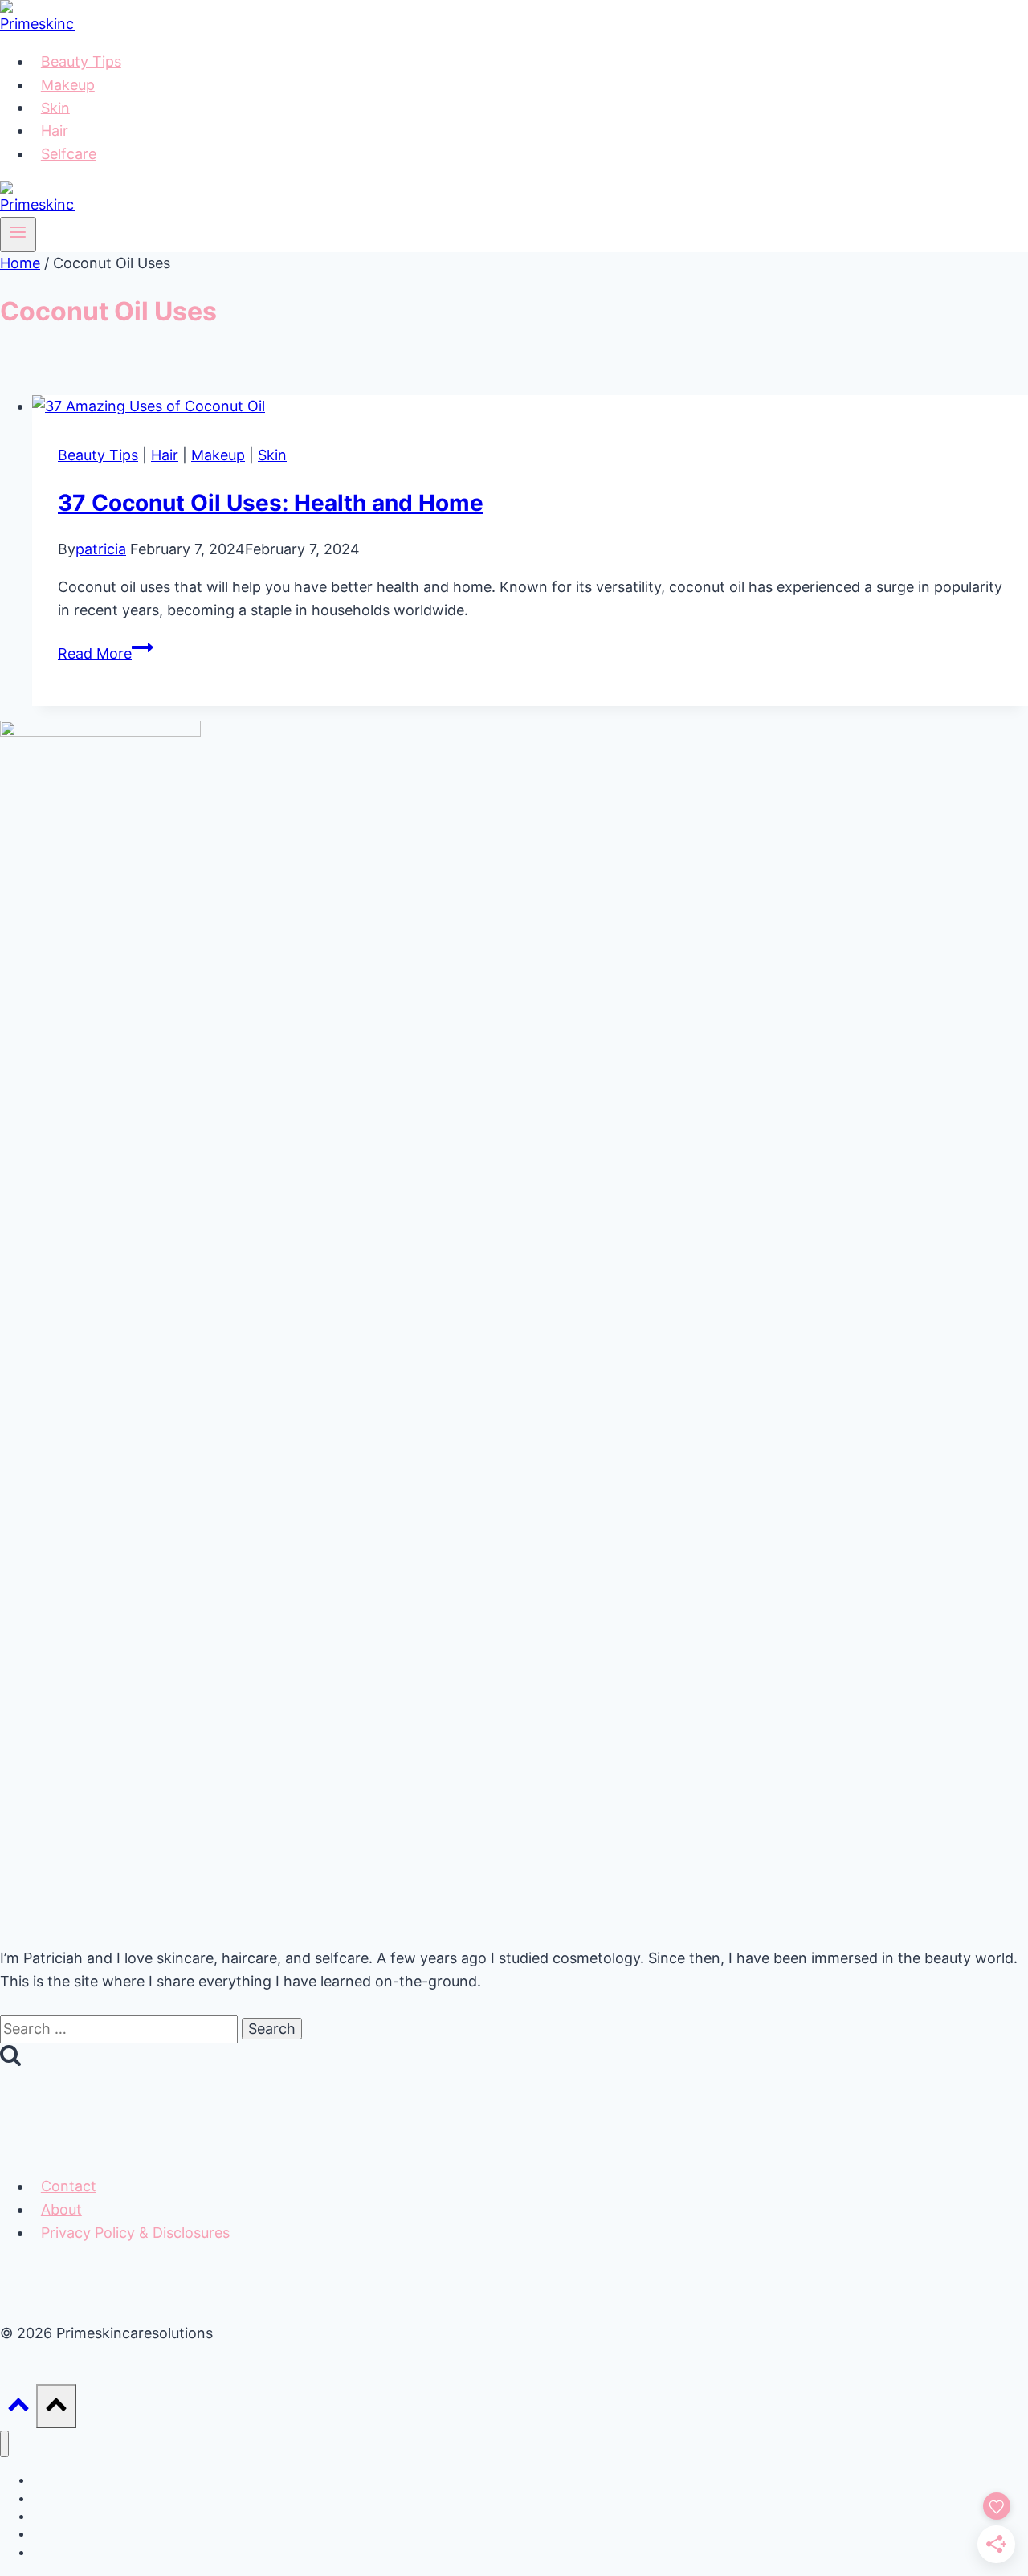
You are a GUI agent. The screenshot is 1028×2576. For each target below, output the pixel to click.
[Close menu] (4, 2444)
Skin (55, 107)
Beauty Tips (81, 61)
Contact (69, 2186)
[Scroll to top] (18, 2409)
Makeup (68, 85)
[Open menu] (18, 235)
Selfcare (69, 154)
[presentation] (530, 407)
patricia (101, 549)
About (61, 2209)
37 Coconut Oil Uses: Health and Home (271, 503)
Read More (106, 653)
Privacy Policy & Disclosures (135, 2233)
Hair (55, 131)
